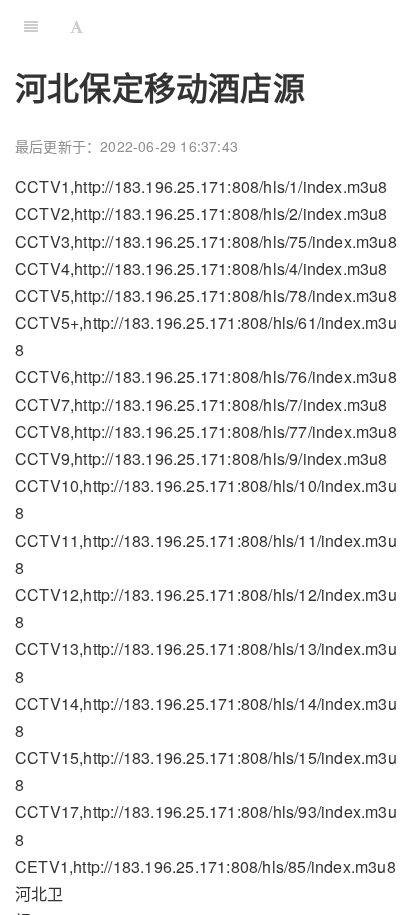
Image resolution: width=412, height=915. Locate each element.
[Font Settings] (76, 25)
